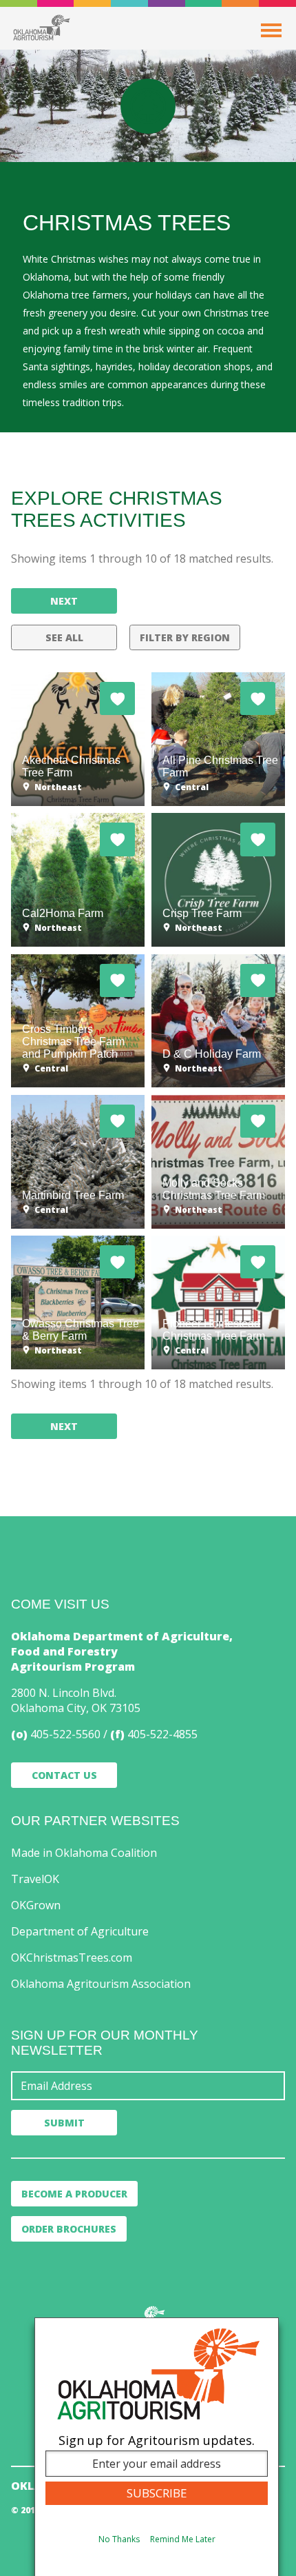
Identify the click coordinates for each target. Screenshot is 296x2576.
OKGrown (36, 1905)
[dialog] (157, 2447)
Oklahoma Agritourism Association (101, 1984)
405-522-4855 (162, 1734)
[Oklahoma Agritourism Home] (41, 28)
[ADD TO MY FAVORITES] (117, 698)
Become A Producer (74, 2194)
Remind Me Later (183, 2539)
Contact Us (64, 1775)
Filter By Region (185, 637)
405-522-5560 (65, 1734)
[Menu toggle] (271, 30)
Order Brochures (69, 2229)
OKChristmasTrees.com (72, 1958)
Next (64, 601)
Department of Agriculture (80, 1931)
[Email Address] (148, 2086)
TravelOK (35, 1879)
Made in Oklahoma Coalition (84, 1853)
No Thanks (119, 2539)
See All (64, 637)
